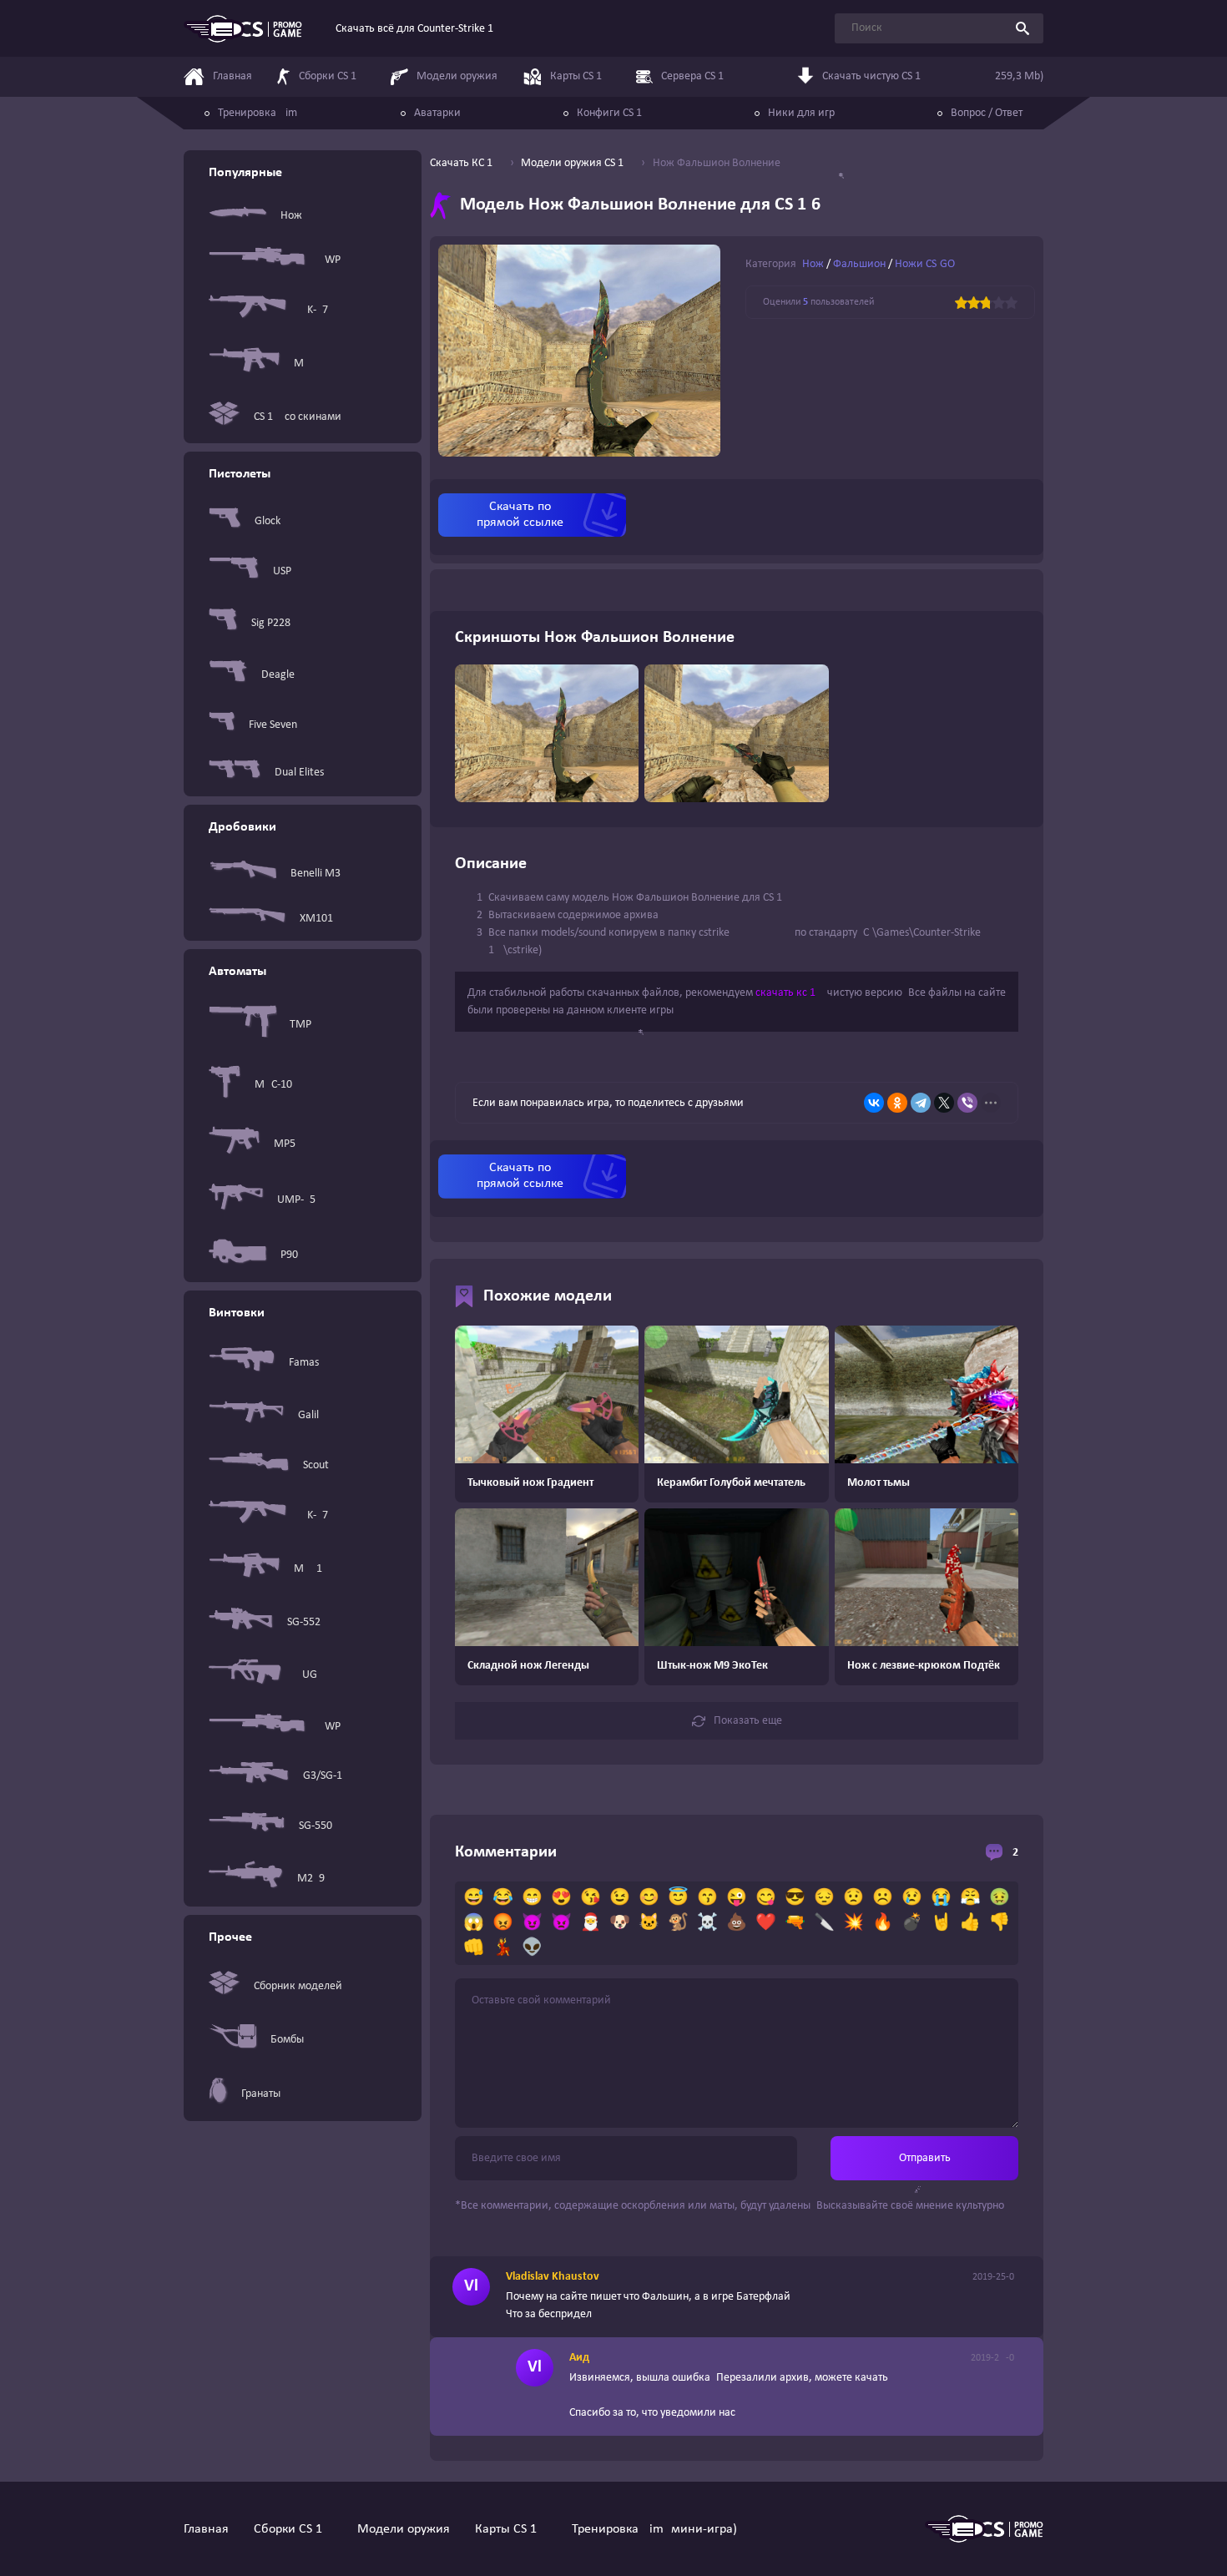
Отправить (925, 2158)
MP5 (285, 1144)
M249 (311, 1879)
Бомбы (287, 2040)
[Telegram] (921, 1103)
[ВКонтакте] (874, 1103)
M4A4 (308, 364)
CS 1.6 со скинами (298, 417)
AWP (330, 260)
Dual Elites (299, 773)
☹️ (883, 1898)
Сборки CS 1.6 (293, 2529)
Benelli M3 (316, 874)
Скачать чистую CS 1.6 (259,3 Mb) (933, 76)
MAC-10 (273, 1085)
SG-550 (316, 1826)
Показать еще (748, 1721)
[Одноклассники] (897, 1103)
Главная (206, 2529)
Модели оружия (404, 2529)
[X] (944, 1103)
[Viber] (967, 1103)
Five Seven (273, 725)
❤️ (766, 1923)
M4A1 (308, 1569)
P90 (289, 1255)
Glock (268, 521)
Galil (308, 1415)
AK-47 (314, 310)
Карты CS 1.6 (511, 2529)
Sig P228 (271, 623)
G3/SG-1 (323, 1776)
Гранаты (261, 2094)
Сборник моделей (298, 1986)
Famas (304, 1363)
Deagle (278, 675)
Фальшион (859, 264)
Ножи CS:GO (925, 264)
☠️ (707, 1923)
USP (282, 571)
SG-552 (304, 1622)
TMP (300, 1025)
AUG (306, 1675)
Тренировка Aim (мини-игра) (654, 2529)
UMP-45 (296, 1200)
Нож (291, 216)
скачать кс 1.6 (790, 993)
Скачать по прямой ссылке (520, 515)
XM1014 (319, 919)
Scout (316, 1465)
